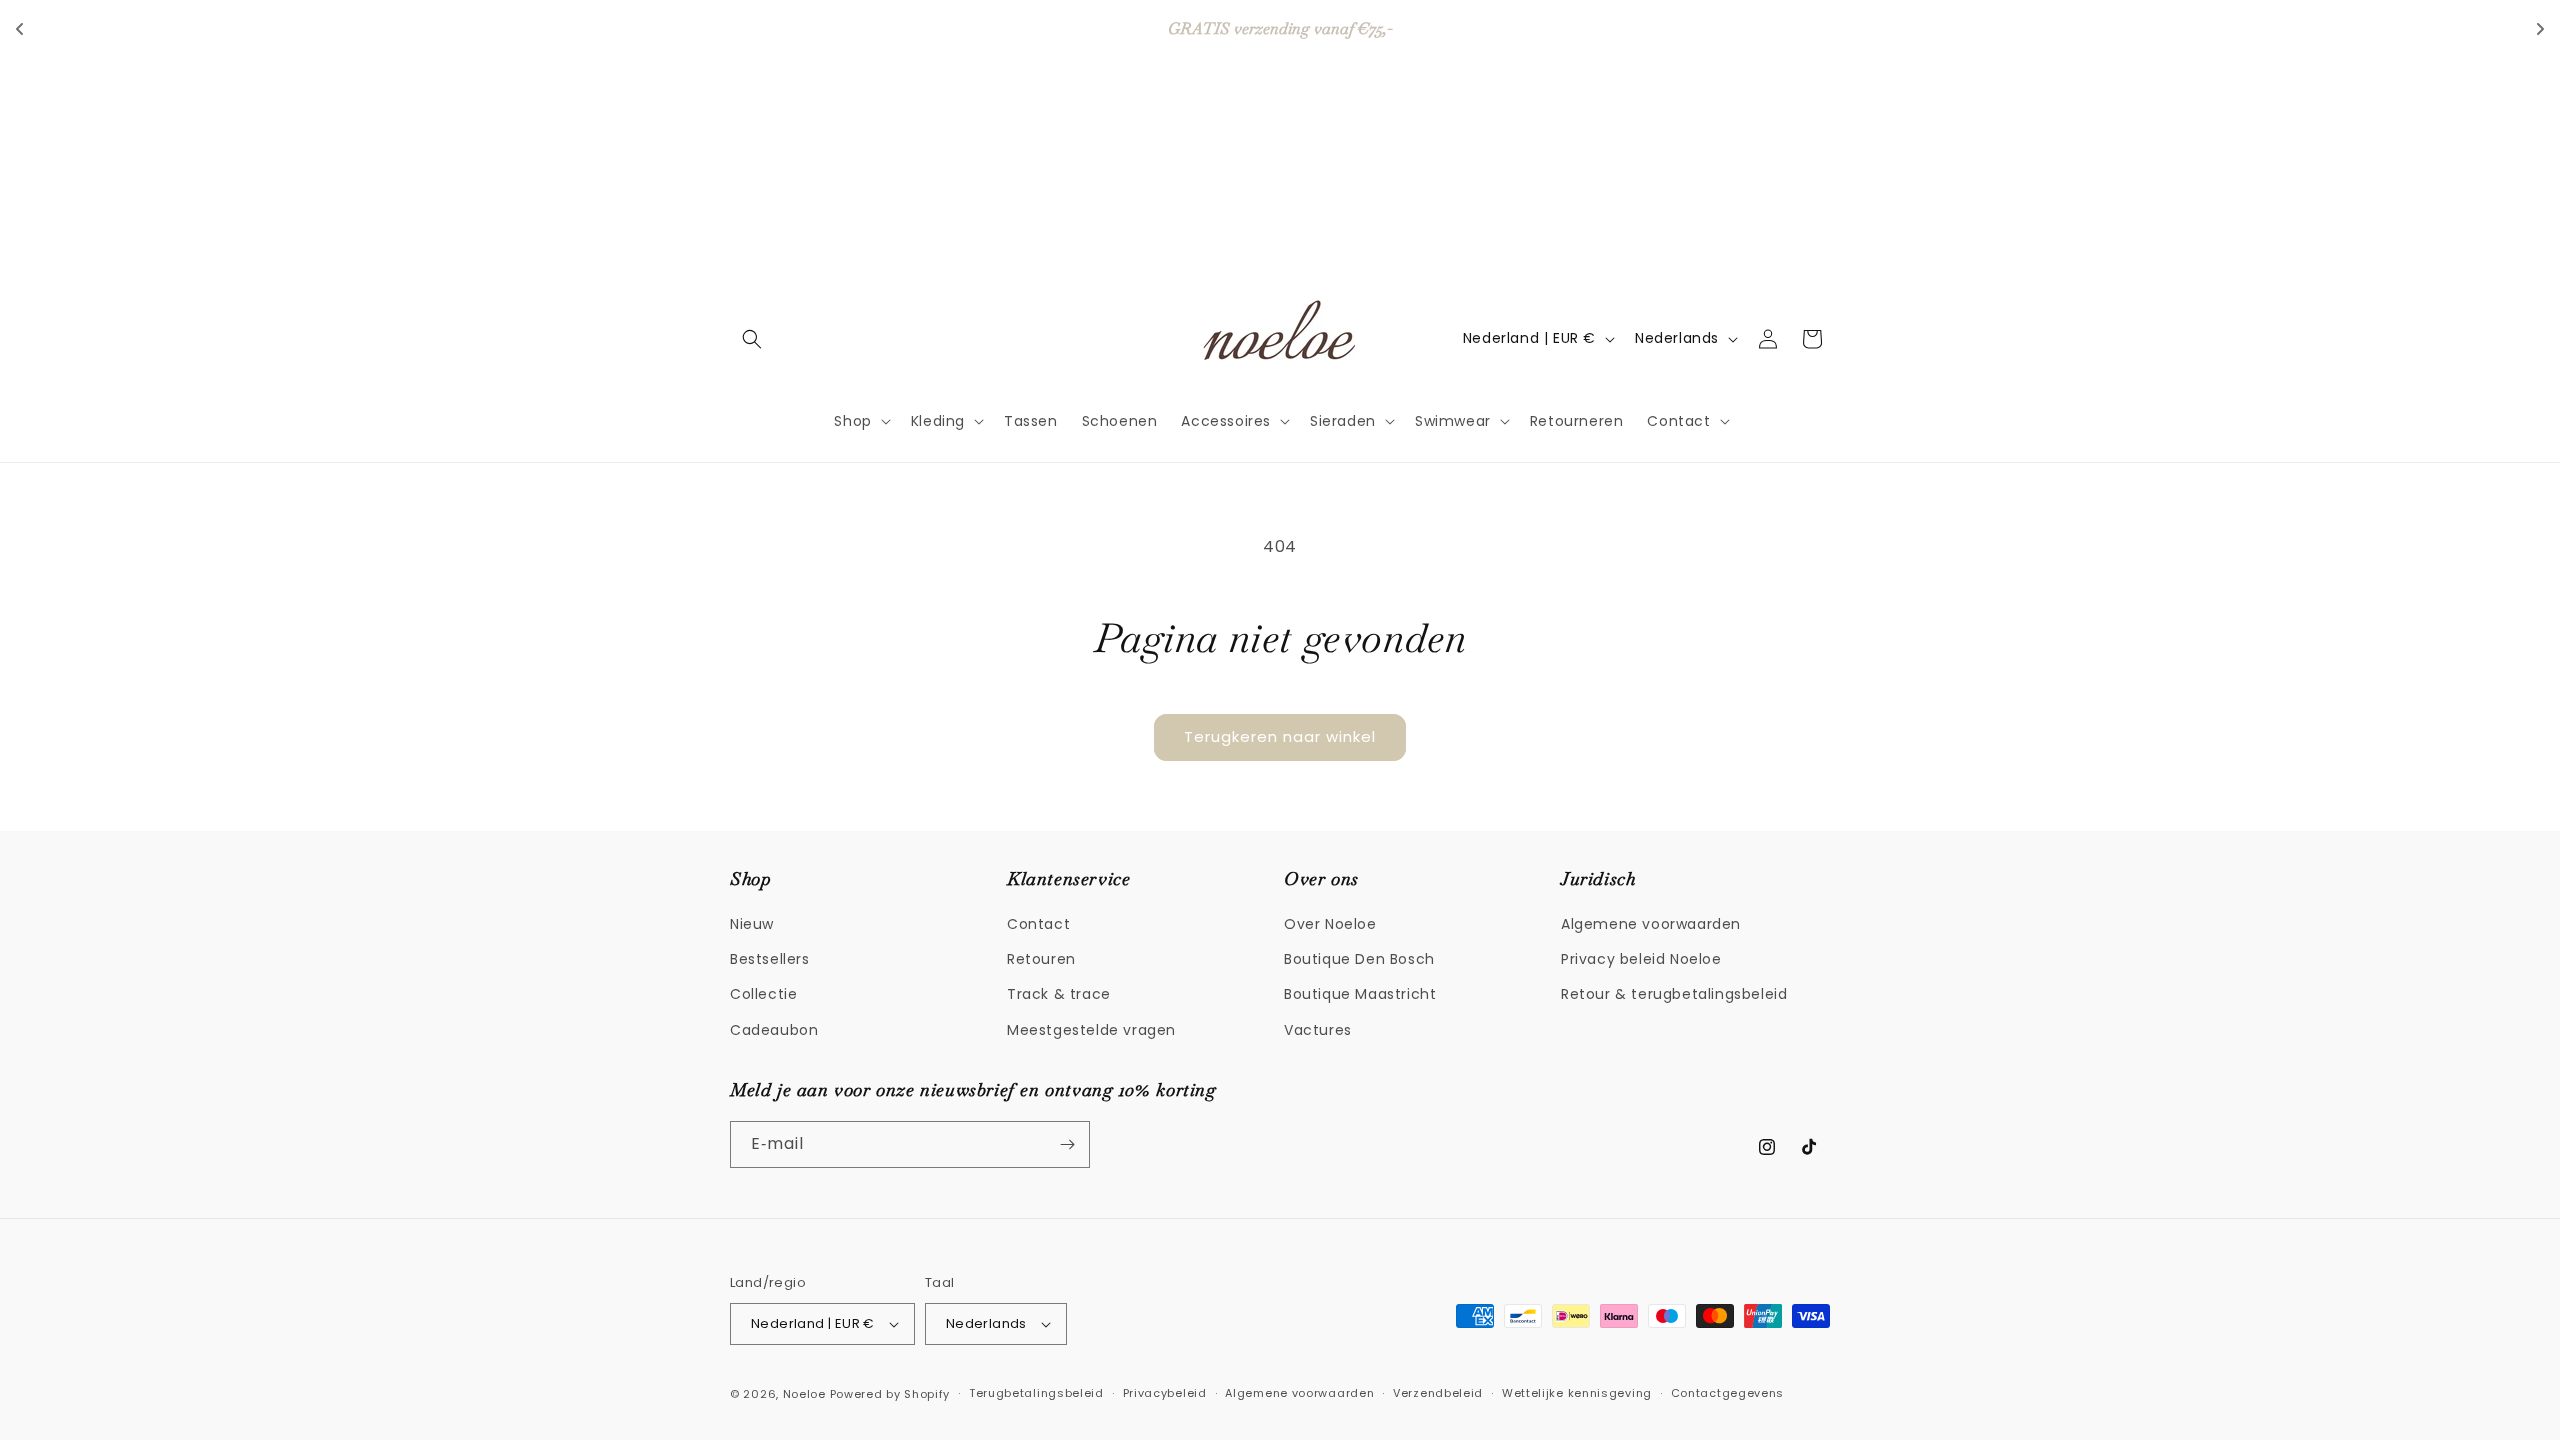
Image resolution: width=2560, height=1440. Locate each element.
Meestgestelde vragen (1091, 1030)
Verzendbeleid (1438, 1393)
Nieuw (752, 924)
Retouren (1041, 959)
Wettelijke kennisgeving (1577, 1393)
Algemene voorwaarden (1651, 924)
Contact (1038, 924)
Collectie (763, 994)
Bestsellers (770, 959)
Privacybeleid (1165, 1393)
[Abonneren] (1067, 1144)
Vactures (1318, 1030)
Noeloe (804, 1394)
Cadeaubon (774, 1030)
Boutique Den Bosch (1359, 959)
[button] (752, 339)
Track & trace (1059, 994)
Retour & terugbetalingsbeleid (1674, 994)
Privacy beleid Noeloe (1641, 959)
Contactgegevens (1728, 1393)
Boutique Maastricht (1360, 994)
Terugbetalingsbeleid (1036, 1393)
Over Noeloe (1330, 924)
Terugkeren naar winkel (1280, 736)
